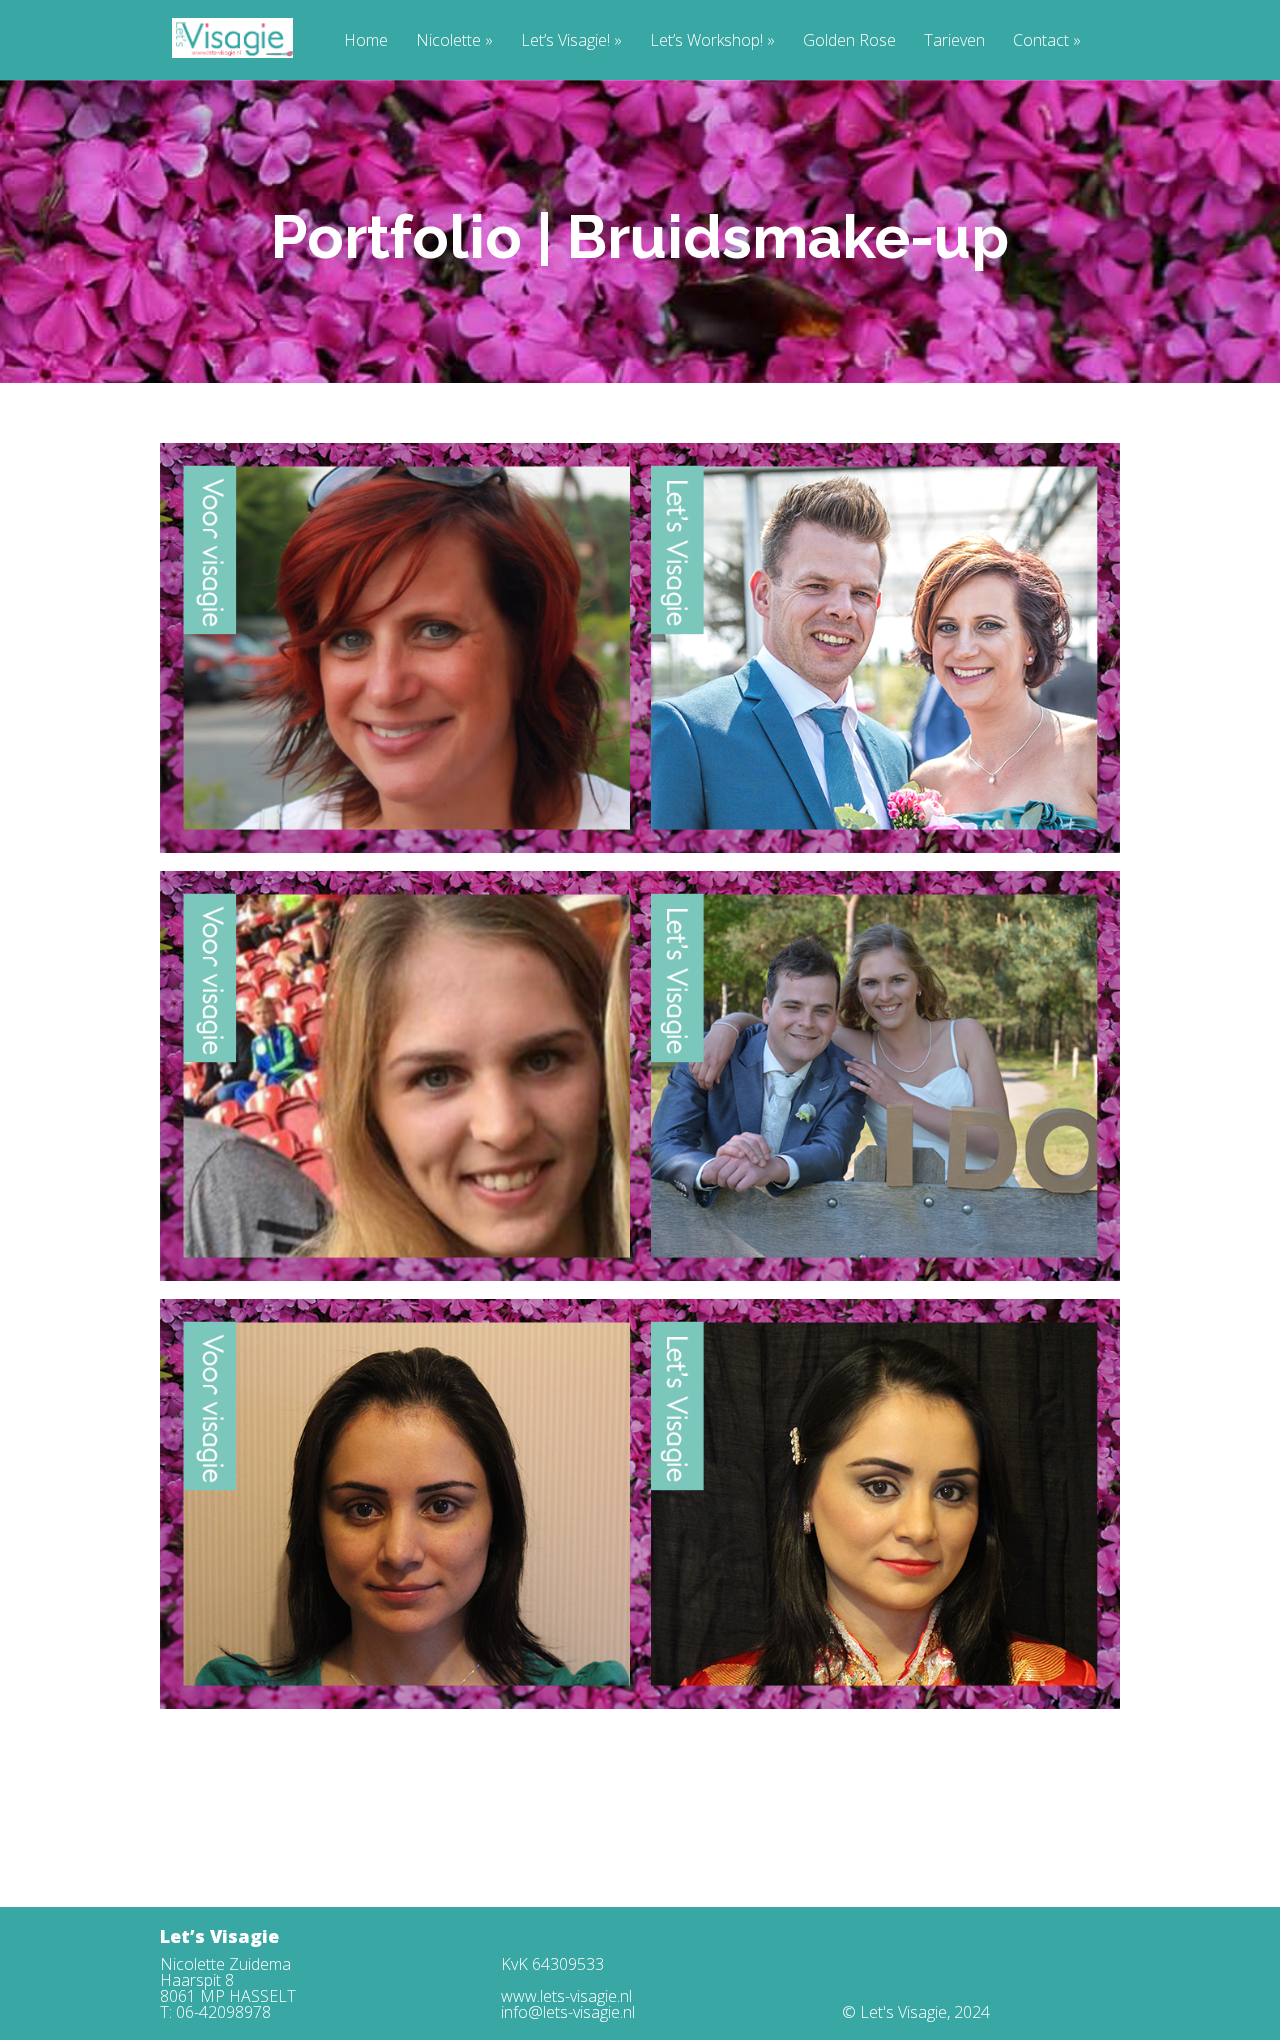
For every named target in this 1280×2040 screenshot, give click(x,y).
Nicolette (454, 41)
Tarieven (954, 41)
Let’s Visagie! (571, 41)
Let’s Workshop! (712, 41)
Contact (1047, 41)
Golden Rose (849, 41)
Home (366, 41)
